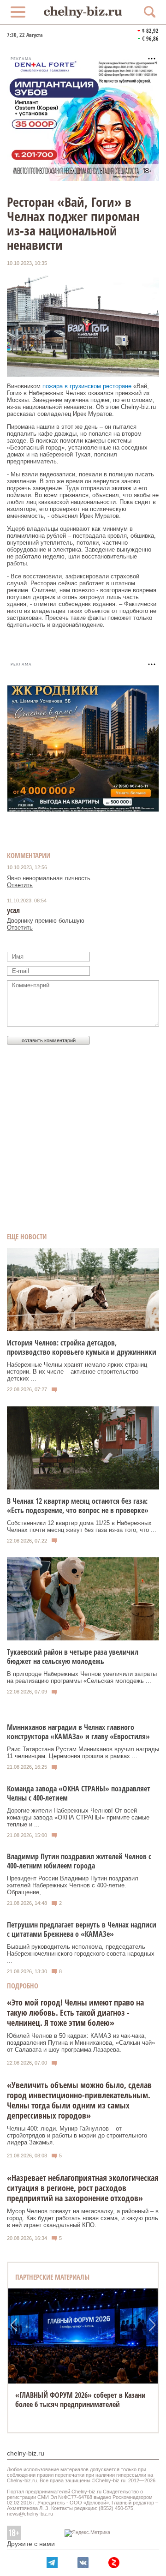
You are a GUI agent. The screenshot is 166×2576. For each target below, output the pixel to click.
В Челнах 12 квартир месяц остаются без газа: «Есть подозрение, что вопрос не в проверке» (78, 1506)
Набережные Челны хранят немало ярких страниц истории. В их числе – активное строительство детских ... (77, 1372)
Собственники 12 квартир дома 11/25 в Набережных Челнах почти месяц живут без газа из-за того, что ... (82, 1526)
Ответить (20, 885)
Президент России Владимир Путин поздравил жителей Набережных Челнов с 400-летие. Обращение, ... (73, 1885)
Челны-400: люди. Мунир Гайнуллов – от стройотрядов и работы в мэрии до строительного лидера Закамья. (77, 2135)
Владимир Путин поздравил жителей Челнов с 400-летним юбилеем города (79, 1861)
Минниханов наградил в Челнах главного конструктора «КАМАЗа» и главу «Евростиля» (78, 1732)
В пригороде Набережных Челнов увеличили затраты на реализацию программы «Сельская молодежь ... (82, 1677)
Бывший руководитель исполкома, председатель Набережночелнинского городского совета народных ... (81, 1954)
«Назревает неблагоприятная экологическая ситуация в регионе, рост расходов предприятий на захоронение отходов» (83, 2188)
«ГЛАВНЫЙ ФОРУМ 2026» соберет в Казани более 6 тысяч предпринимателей (80, 2400)
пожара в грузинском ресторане (87, 386)
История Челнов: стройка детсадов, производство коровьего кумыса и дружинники (82, 1347)
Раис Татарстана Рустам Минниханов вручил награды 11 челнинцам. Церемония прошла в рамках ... (83, 1753)
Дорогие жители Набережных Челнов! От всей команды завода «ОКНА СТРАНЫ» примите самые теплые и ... (78, 1817)
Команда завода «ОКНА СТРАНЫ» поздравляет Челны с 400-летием (79, 1793)
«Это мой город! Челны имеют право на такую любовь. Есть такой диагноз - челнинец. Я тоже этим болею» (75, 2012)
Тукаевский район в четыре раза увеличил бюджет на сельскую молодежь (73, 1657)
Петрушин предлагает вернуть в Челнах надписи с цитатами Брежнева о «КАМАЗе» (82, 1929)
